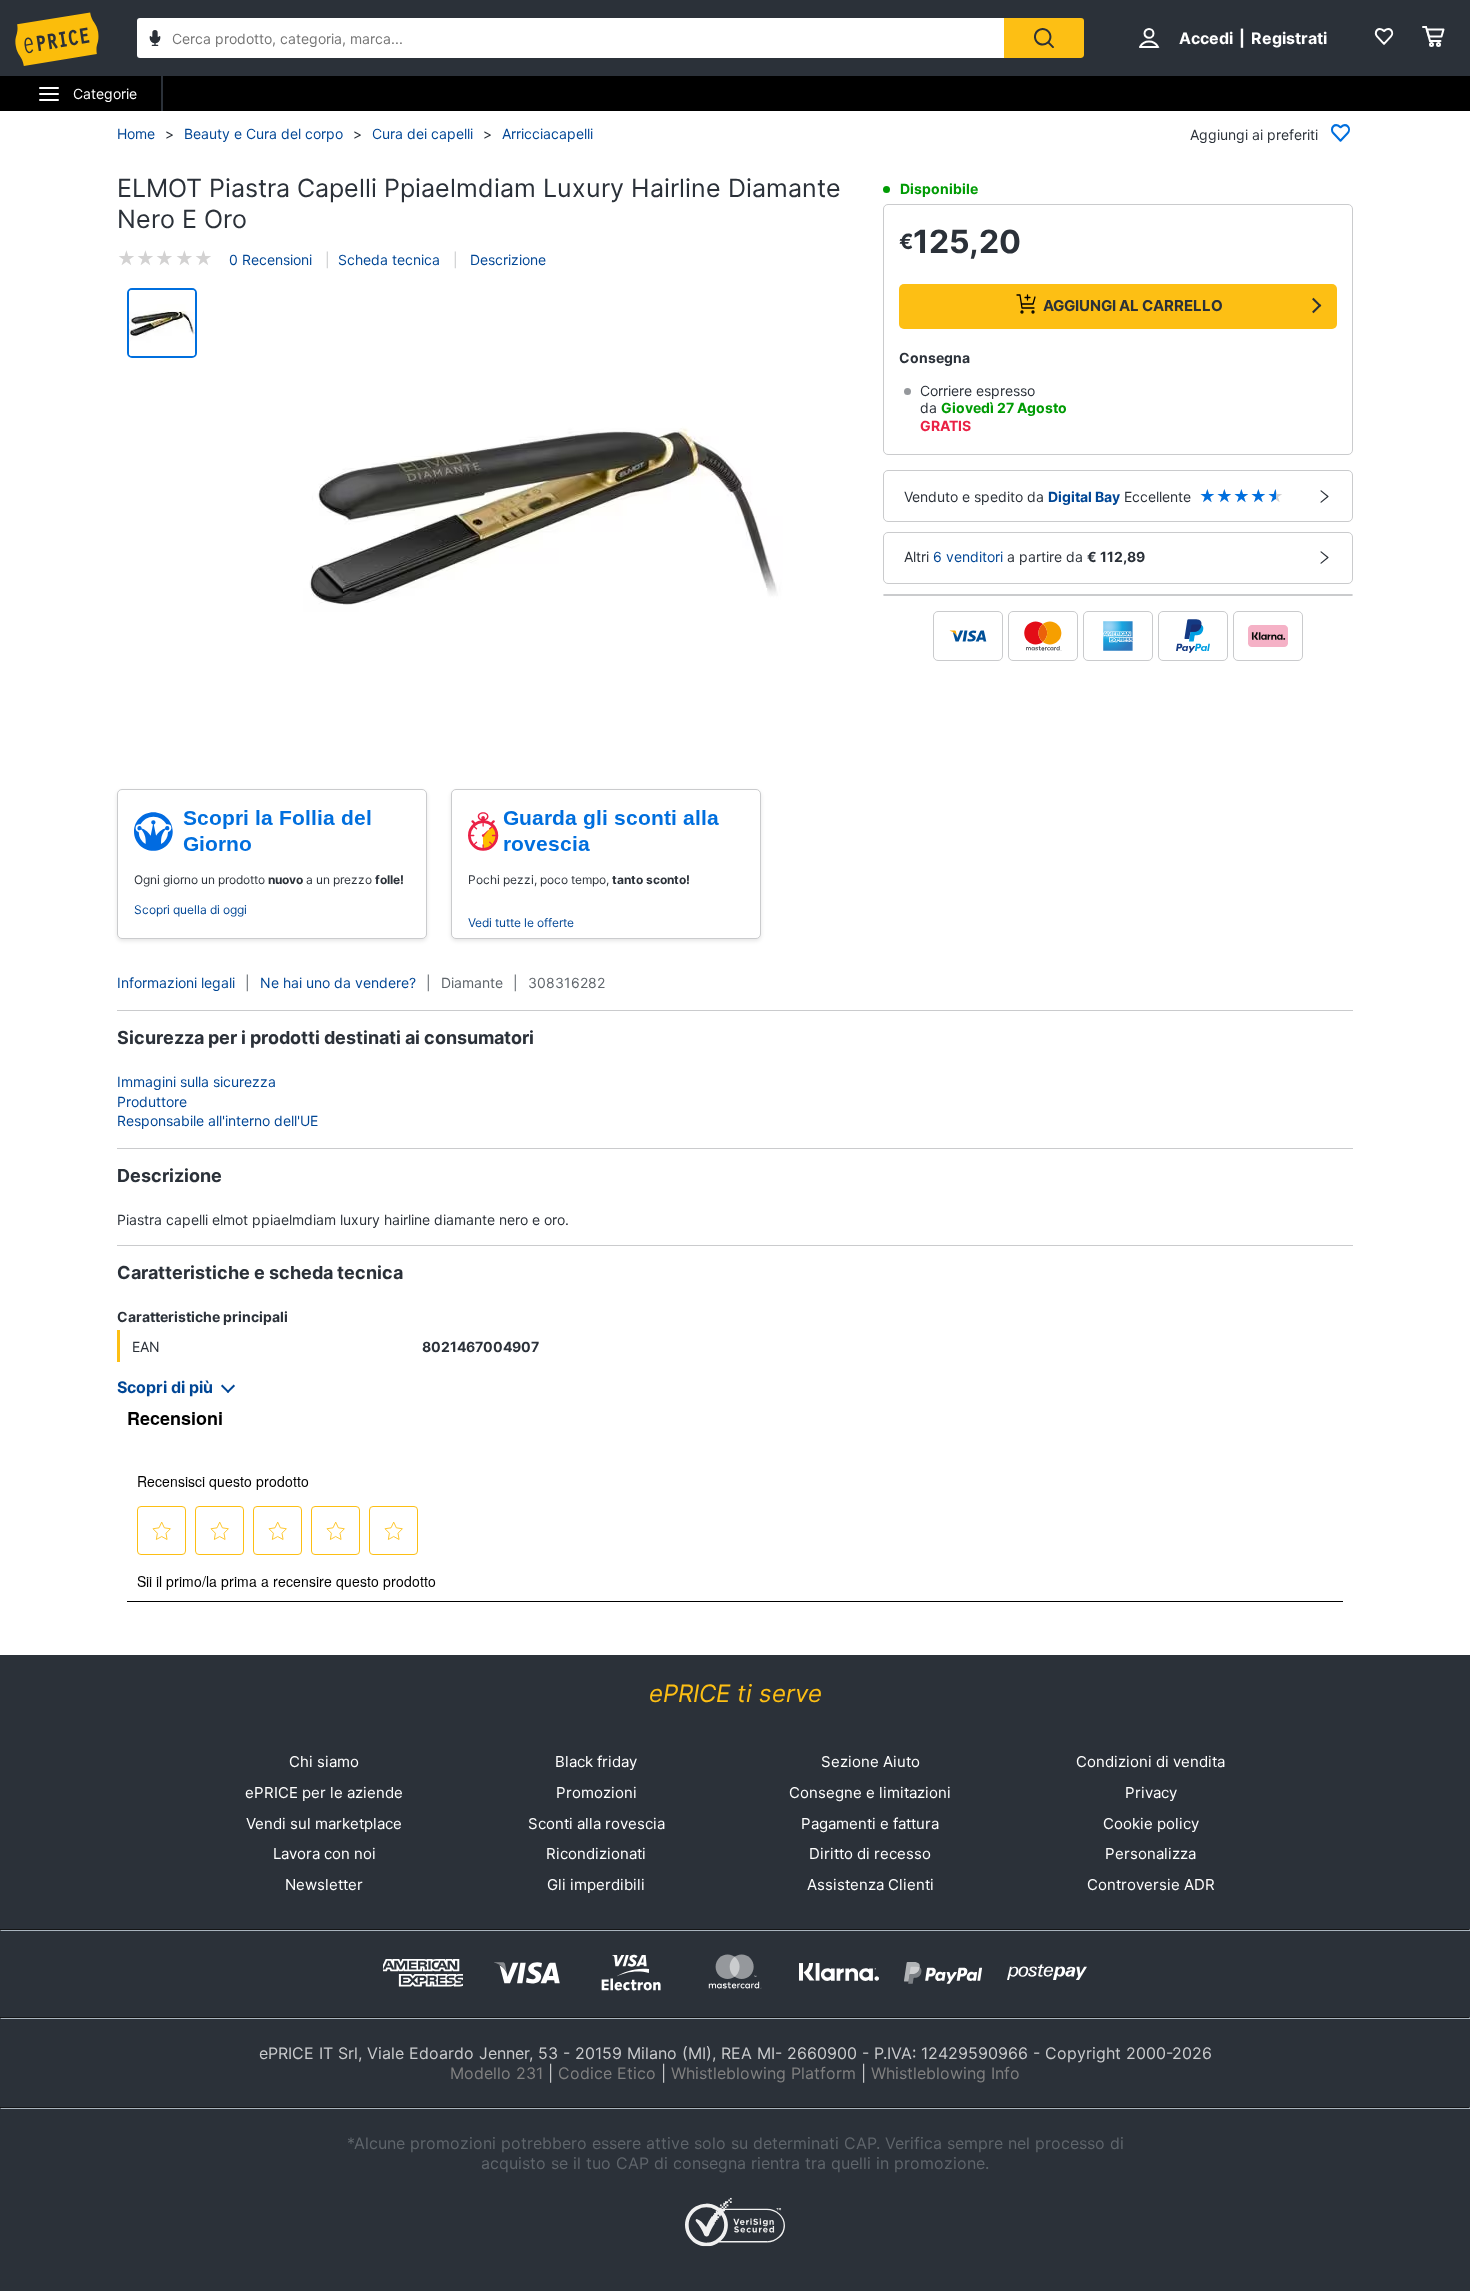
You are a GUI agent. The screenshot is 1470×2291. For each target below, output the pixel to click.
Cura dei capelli (422, 133)
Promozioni (596, 1792)
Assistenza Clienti (870, 1884)
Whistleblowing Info (945, 2073)
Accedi (1206, 38)
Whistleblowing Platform (763, 2073)
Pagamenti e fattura (870, 1823)
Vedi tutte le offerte (521, 922)
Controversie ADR (1151, 1884)
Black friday (596, 1761)
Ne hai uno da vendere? (338, 982)
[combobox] (570, 38)
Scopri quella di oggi (190, 909)
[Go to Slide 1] (162, 323)
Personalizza (1150, 1853)
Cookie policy (1151, 1823)
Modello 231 (496, 2073)
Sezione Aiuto (870, 1761)
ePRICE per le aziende (324, 1792)
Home (136, 133)
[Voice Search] (155, 40)
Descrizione (506, 259)
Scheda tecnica (389, 259)
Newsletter (324, 1884)
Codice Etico (607, 2073)
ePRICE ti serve (735, 1693)
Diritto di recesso (870, 1853)
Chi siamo (324, 1761)
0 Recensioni (270, 259)
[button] (543, 518)
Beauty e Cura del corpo (263, 133)
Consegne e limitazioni (870, 1792)
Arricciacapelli (547, 133)
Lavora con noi (324, 1853)
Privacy (1151, 1792)
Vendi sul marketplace (324, 1823)
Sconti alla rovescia (596, 1823)
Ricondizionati (596, 1853)
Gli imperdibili (596, 1884)
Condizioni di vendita (1150, 1761)
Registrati (1289, 38)
